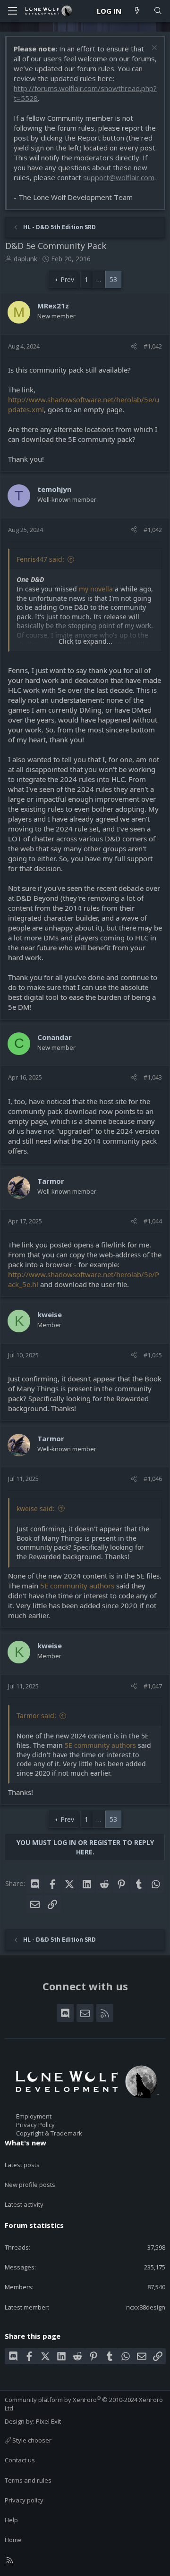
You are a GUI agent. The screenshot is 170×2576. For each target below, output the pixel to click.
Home (13, 2540)
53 (113, 279)
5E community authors (77, 1586)
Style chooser (31, 2440)
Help (11, 2520)
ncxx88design (146, 2307)
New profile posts (30, 2185)
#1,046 (153, 1479)
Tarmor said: (36, 1716)
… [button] (99, 279)
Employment (34, 2116)
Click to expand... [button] (85, 641)
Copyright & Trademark (49, 2133)
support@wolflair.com (119, 177)
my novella (96, 589)
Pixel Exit (48, 2421)
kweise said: (36, 1508)
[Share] (134, 346)
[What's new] (137, 11)
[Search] (158, 11)
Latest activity (24, 2204)
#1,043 (153, 1077)
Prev (67, 279)
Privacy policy (24, 2500)
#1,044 (153, 1221)
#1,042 (153, 346)
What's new (25, 2143)
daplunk (25, 259)
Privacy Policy (35, 2125)
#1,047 (153, 1686)
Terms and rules (28, 2480)
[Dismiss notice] (153, 49)
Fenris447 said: (40, 559)
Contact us (20, 2460)
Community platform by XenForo (84, 2404)
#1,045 (153, 1355)
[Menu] (12, 11)
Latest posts (22, 2165)
